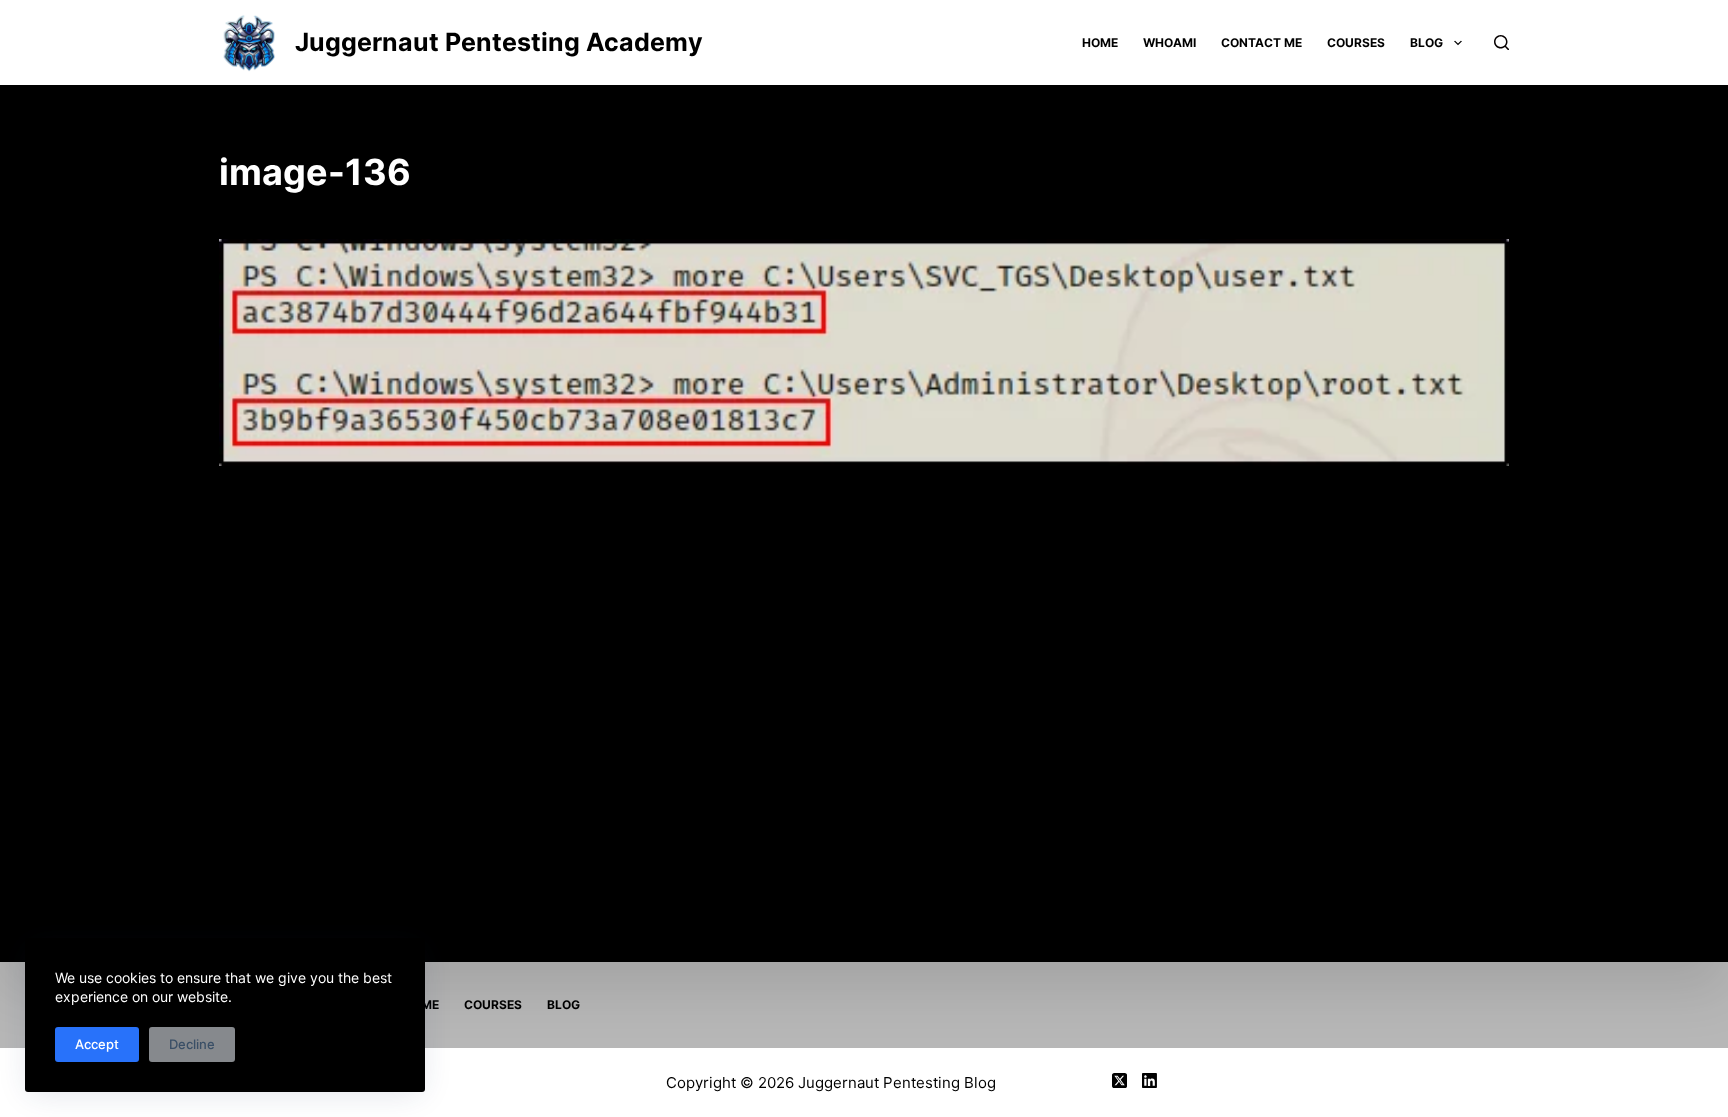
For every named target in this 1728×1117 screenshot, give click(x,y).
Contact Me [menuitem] (1261, 42)
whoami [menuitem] (1169, 42)
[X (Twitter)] (1119, 1080)
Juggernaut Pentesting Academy (499, 42)
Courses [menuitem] (1356, 42)
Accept (97, 1044)
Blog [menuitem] (1426, 42)
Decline (192, 1044)
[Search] (1501, 42)
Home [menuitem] (1100, 42)
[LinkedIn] (1149, 1080)
